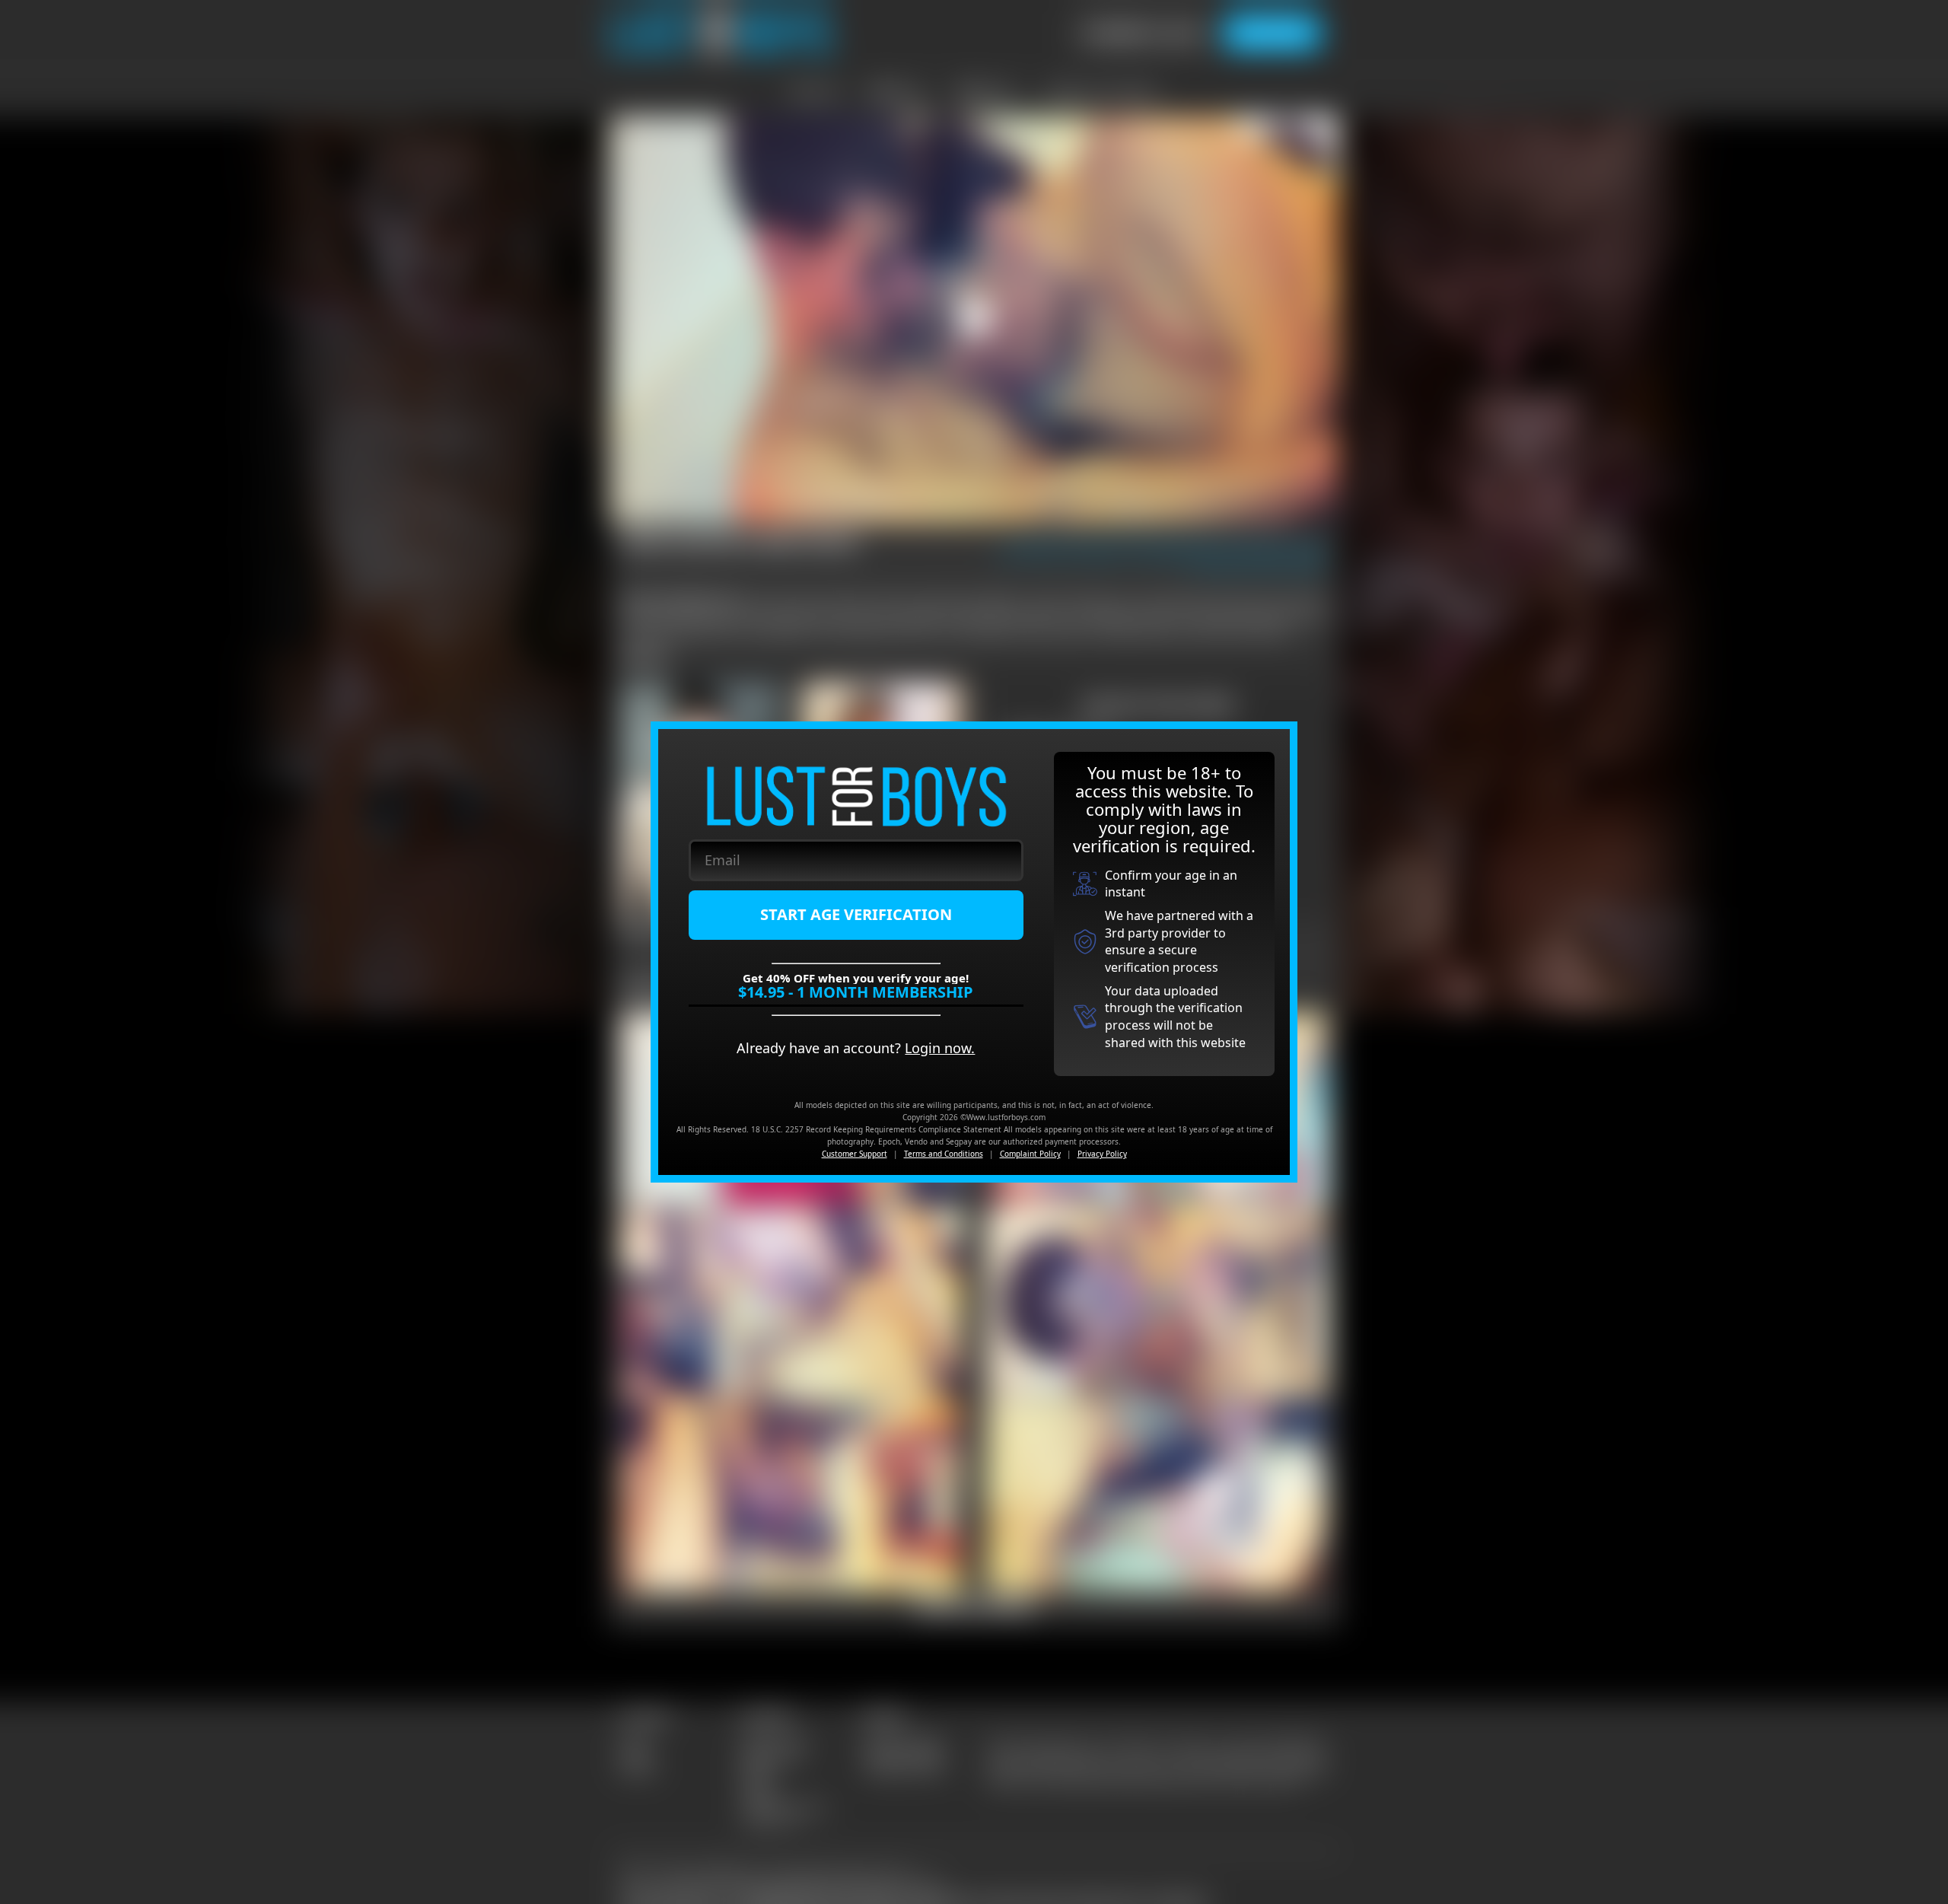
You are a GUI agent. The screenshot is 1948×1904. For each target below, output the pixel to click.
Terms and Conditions (944, 1154)
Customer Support (855, 1154)
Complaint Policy (1030, 1154)
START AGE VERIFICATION (856, 914)
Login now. (940, 1048)
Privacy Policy (1102, 1154)
